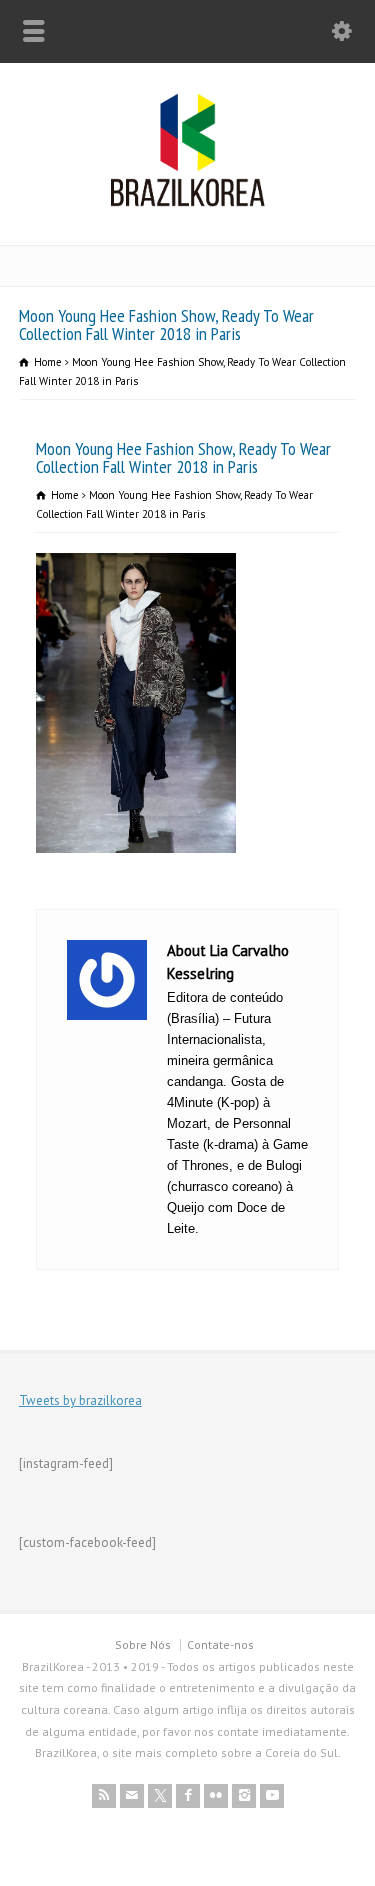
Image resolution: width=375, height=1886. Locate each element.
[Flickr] (216, 1796)
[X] (160, 1796)
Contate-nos (220, 1644)
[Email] (132, 1796)
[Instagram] (244, 1796)
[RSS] (104, 1796)
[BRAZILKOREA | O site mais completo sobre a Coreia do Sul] (187, 202)
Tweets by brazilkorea (80, 1400)
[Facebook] (188, 1796)
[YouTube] (272, 1796)
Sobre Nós (143, 1644)
